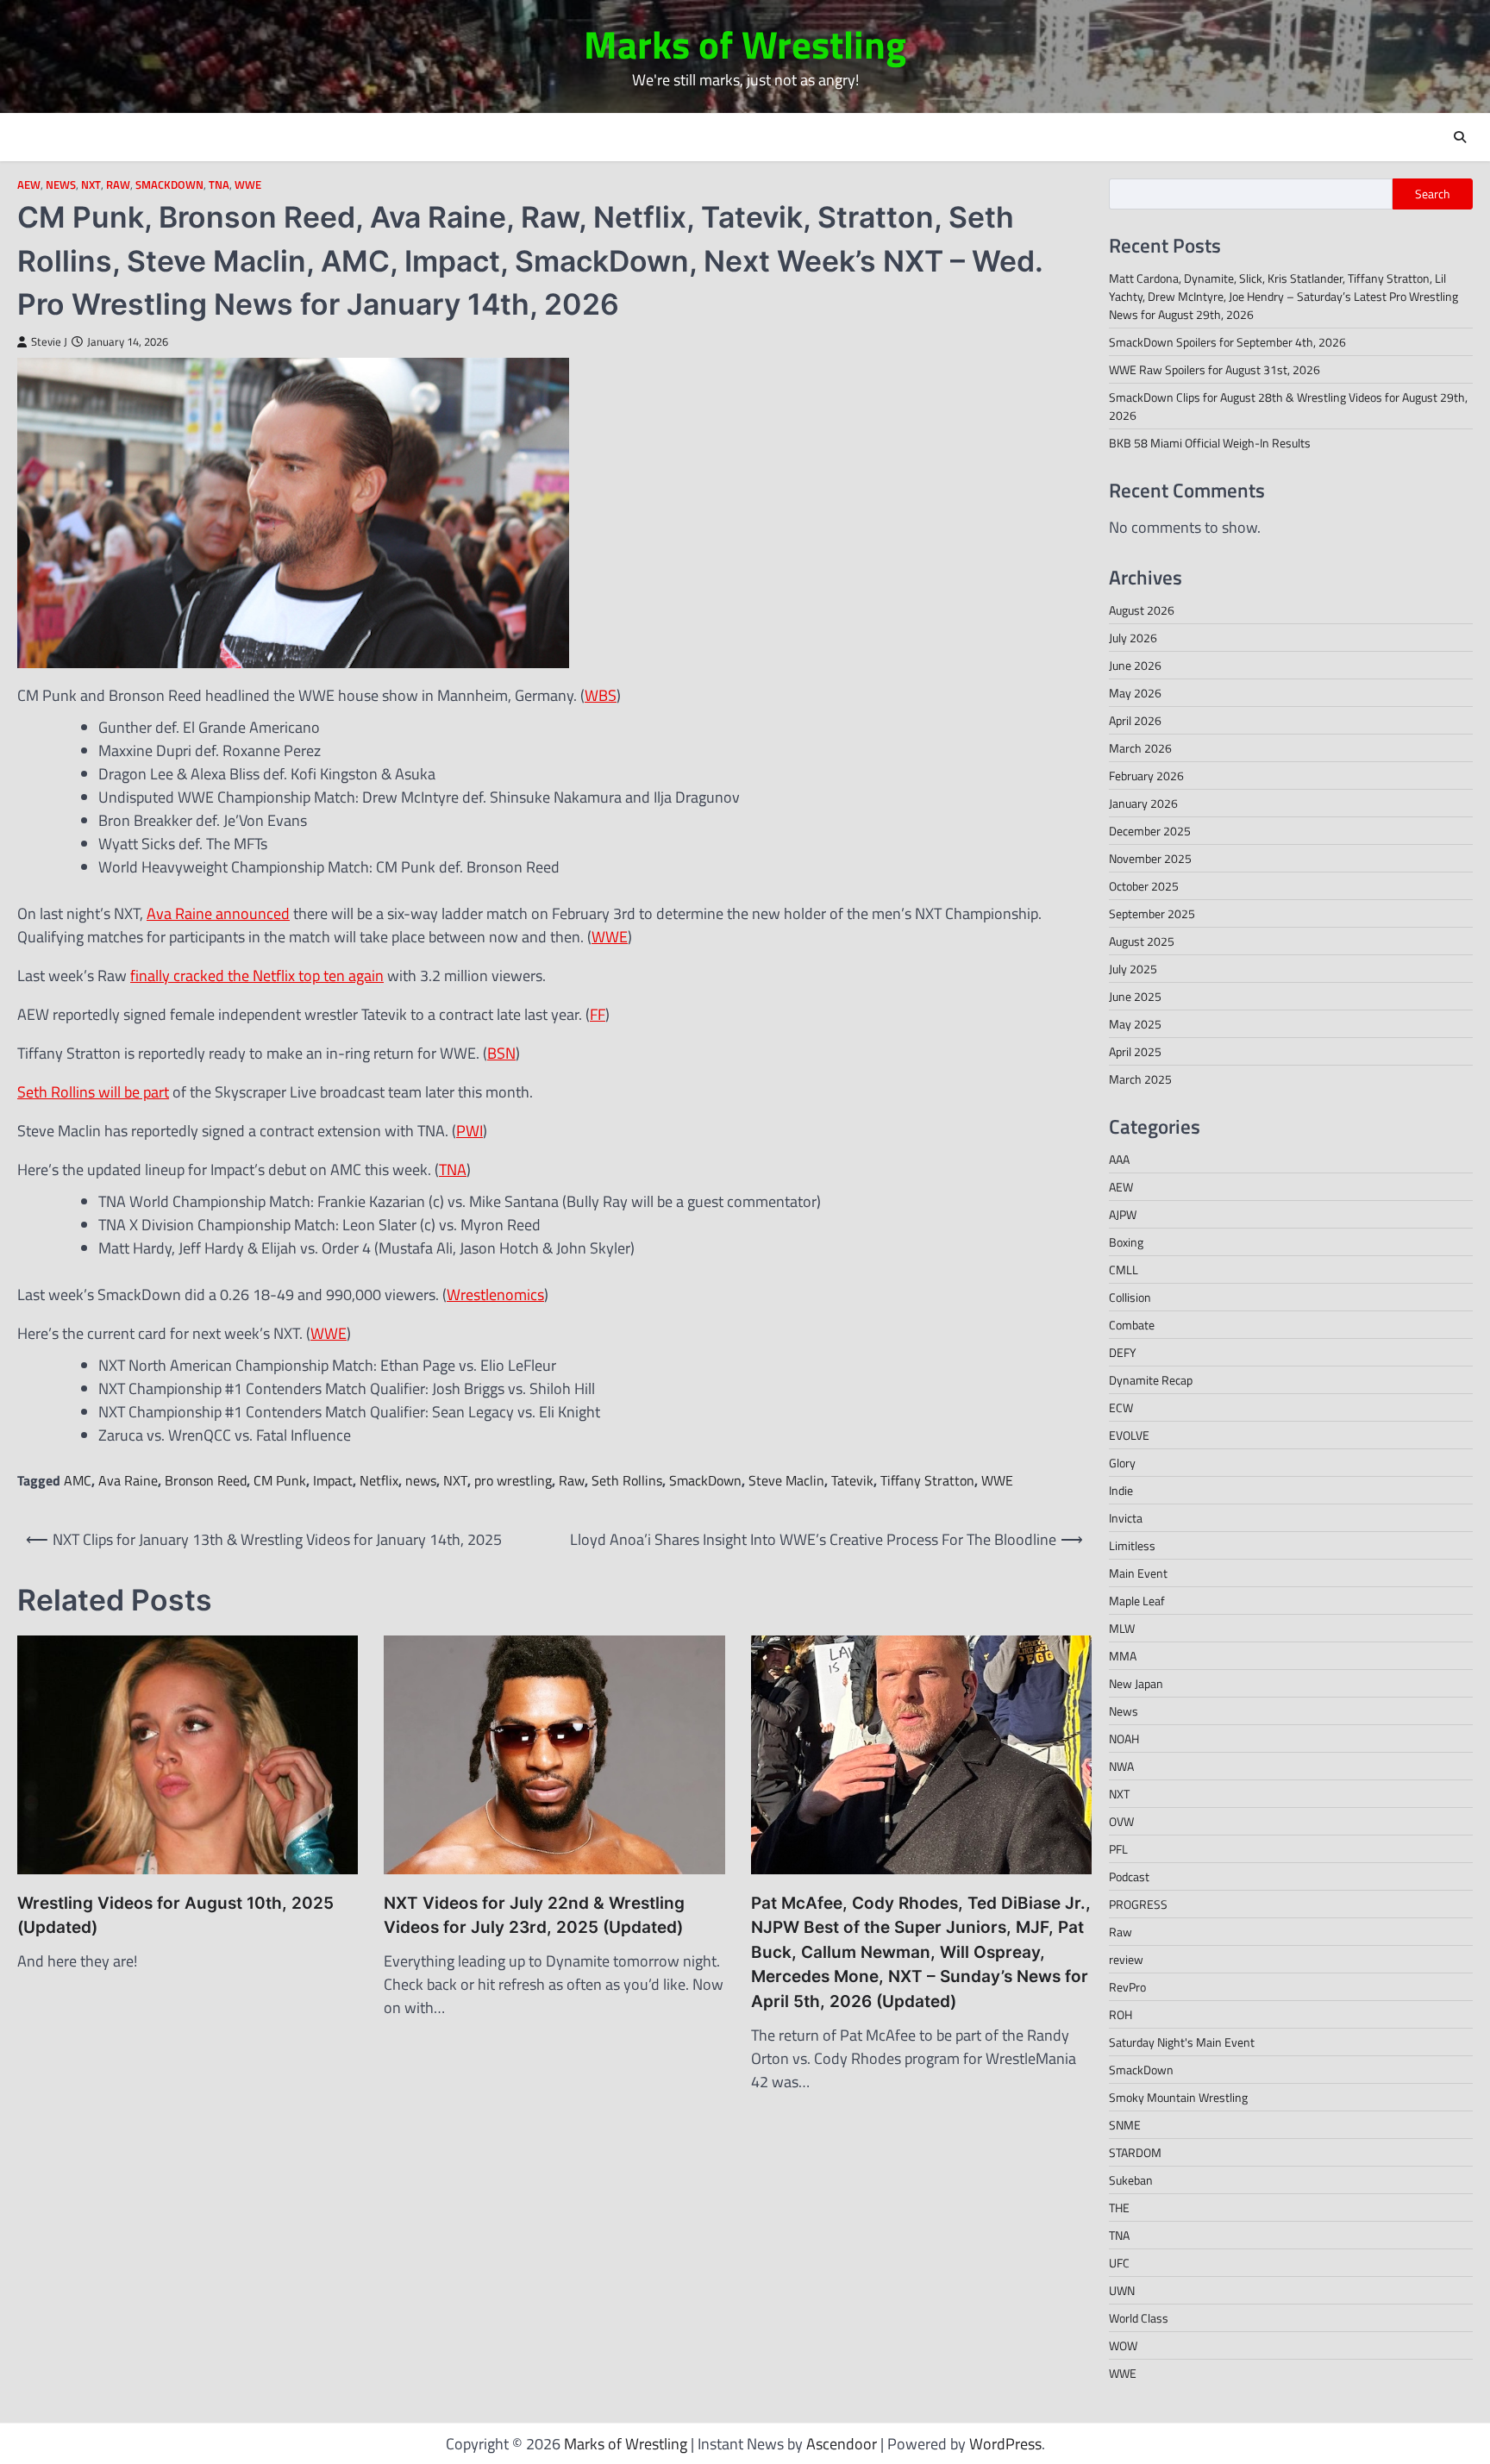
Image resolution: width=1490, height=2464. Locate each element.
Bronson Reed (206, 1480)
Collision (1130, 1297)
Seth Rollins (627, 1480)
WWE (248, 185)
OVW (1121, 1821)
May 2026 (1135, 693)
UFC (1119, 2263)
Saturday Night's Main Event (1182, 2042)
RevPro (1127, 1987)
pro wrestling (513, 1480)
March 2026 (1140, 748)
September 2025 (1152, 913)
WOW (1123, 2345)
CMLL (1124, 1270)
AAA (1119, 1159)
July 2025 (1133, 969)
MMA (1123, 1656)
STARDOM (1135, 2152)
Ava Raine (128, 1480)
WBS (601, 695)
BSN (501, 1053)
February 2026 (1146, 775)
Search (1433, 194)
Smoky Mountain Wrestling (1178, 2097)
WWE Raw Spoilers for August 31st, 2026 (1215, 369)
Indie (1121, 1490)
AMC (78, 1480)
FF (598, 1014)
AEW (29, 185)
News (61, 185)
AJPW (1123, 1214)
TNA (219, 185)
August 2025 (1142, 941)
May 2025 (1135, 1024)
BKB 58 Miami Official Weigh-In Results (1210, 443)
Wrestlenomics (495, 1295)
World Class (1139, 2318)
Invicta (1126, 1518)
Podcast (1129, 1876)
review (1126, 1959)
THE (1119, 2208)
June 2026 (1135, 665)
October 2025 (1144, 886)
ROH (1121, 2014)
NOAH (1124, 1739)
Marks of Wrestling (745, 44)
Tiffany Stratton (927, 1480)
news (421, 1480)
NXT (91, 185)
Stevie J (49, 342)
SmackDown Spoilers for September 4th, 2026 (1227, 342)
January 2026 (1143, 803)
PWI (470, 1131)
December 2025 (1150, 831)
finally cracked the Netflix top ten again (257, 976)
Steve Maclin (786, 1480)
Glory (1122, 1463)
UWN (1122, 2290)
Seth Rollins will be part (93, 1092)
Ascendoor (842, 2444)
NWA (1121, 1766)
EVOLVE (1129, 1435)
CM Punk (280, 1480)
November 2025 (1150, 858)
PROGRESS (1138, 1904)
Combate (1132, 1325)
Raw (118, 185)
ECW (1121, 1407)
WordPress (1005, 2444)
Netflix (379, 1480)
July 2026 (1133, 638)
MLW (1122, 1628)
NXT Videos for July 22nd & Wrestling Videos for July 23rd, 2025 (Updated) (534, 1916)
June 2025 (1135, 996)
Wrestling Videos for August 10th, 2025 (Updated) (175, 1916)
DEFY (1123, 1352)
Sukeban (1131, 2180)
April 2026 (1135, 720)
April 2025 (1135, 1051)
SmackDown (169, 185)
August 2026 (1142, 610)
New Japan (1136, 1683)
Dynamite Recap (1151, 1380)
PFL (1118, 1849)
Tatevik (852, 1480)
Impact (333, 1480)
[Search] (1460, 137)
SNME (1125, 2125)
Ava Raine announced (218, 913)
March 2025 (1140, 1079)
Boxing (1126, 1242)
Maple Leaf (1137, 1601)
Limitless (1132, 1545)
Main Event (1138, 1573)
